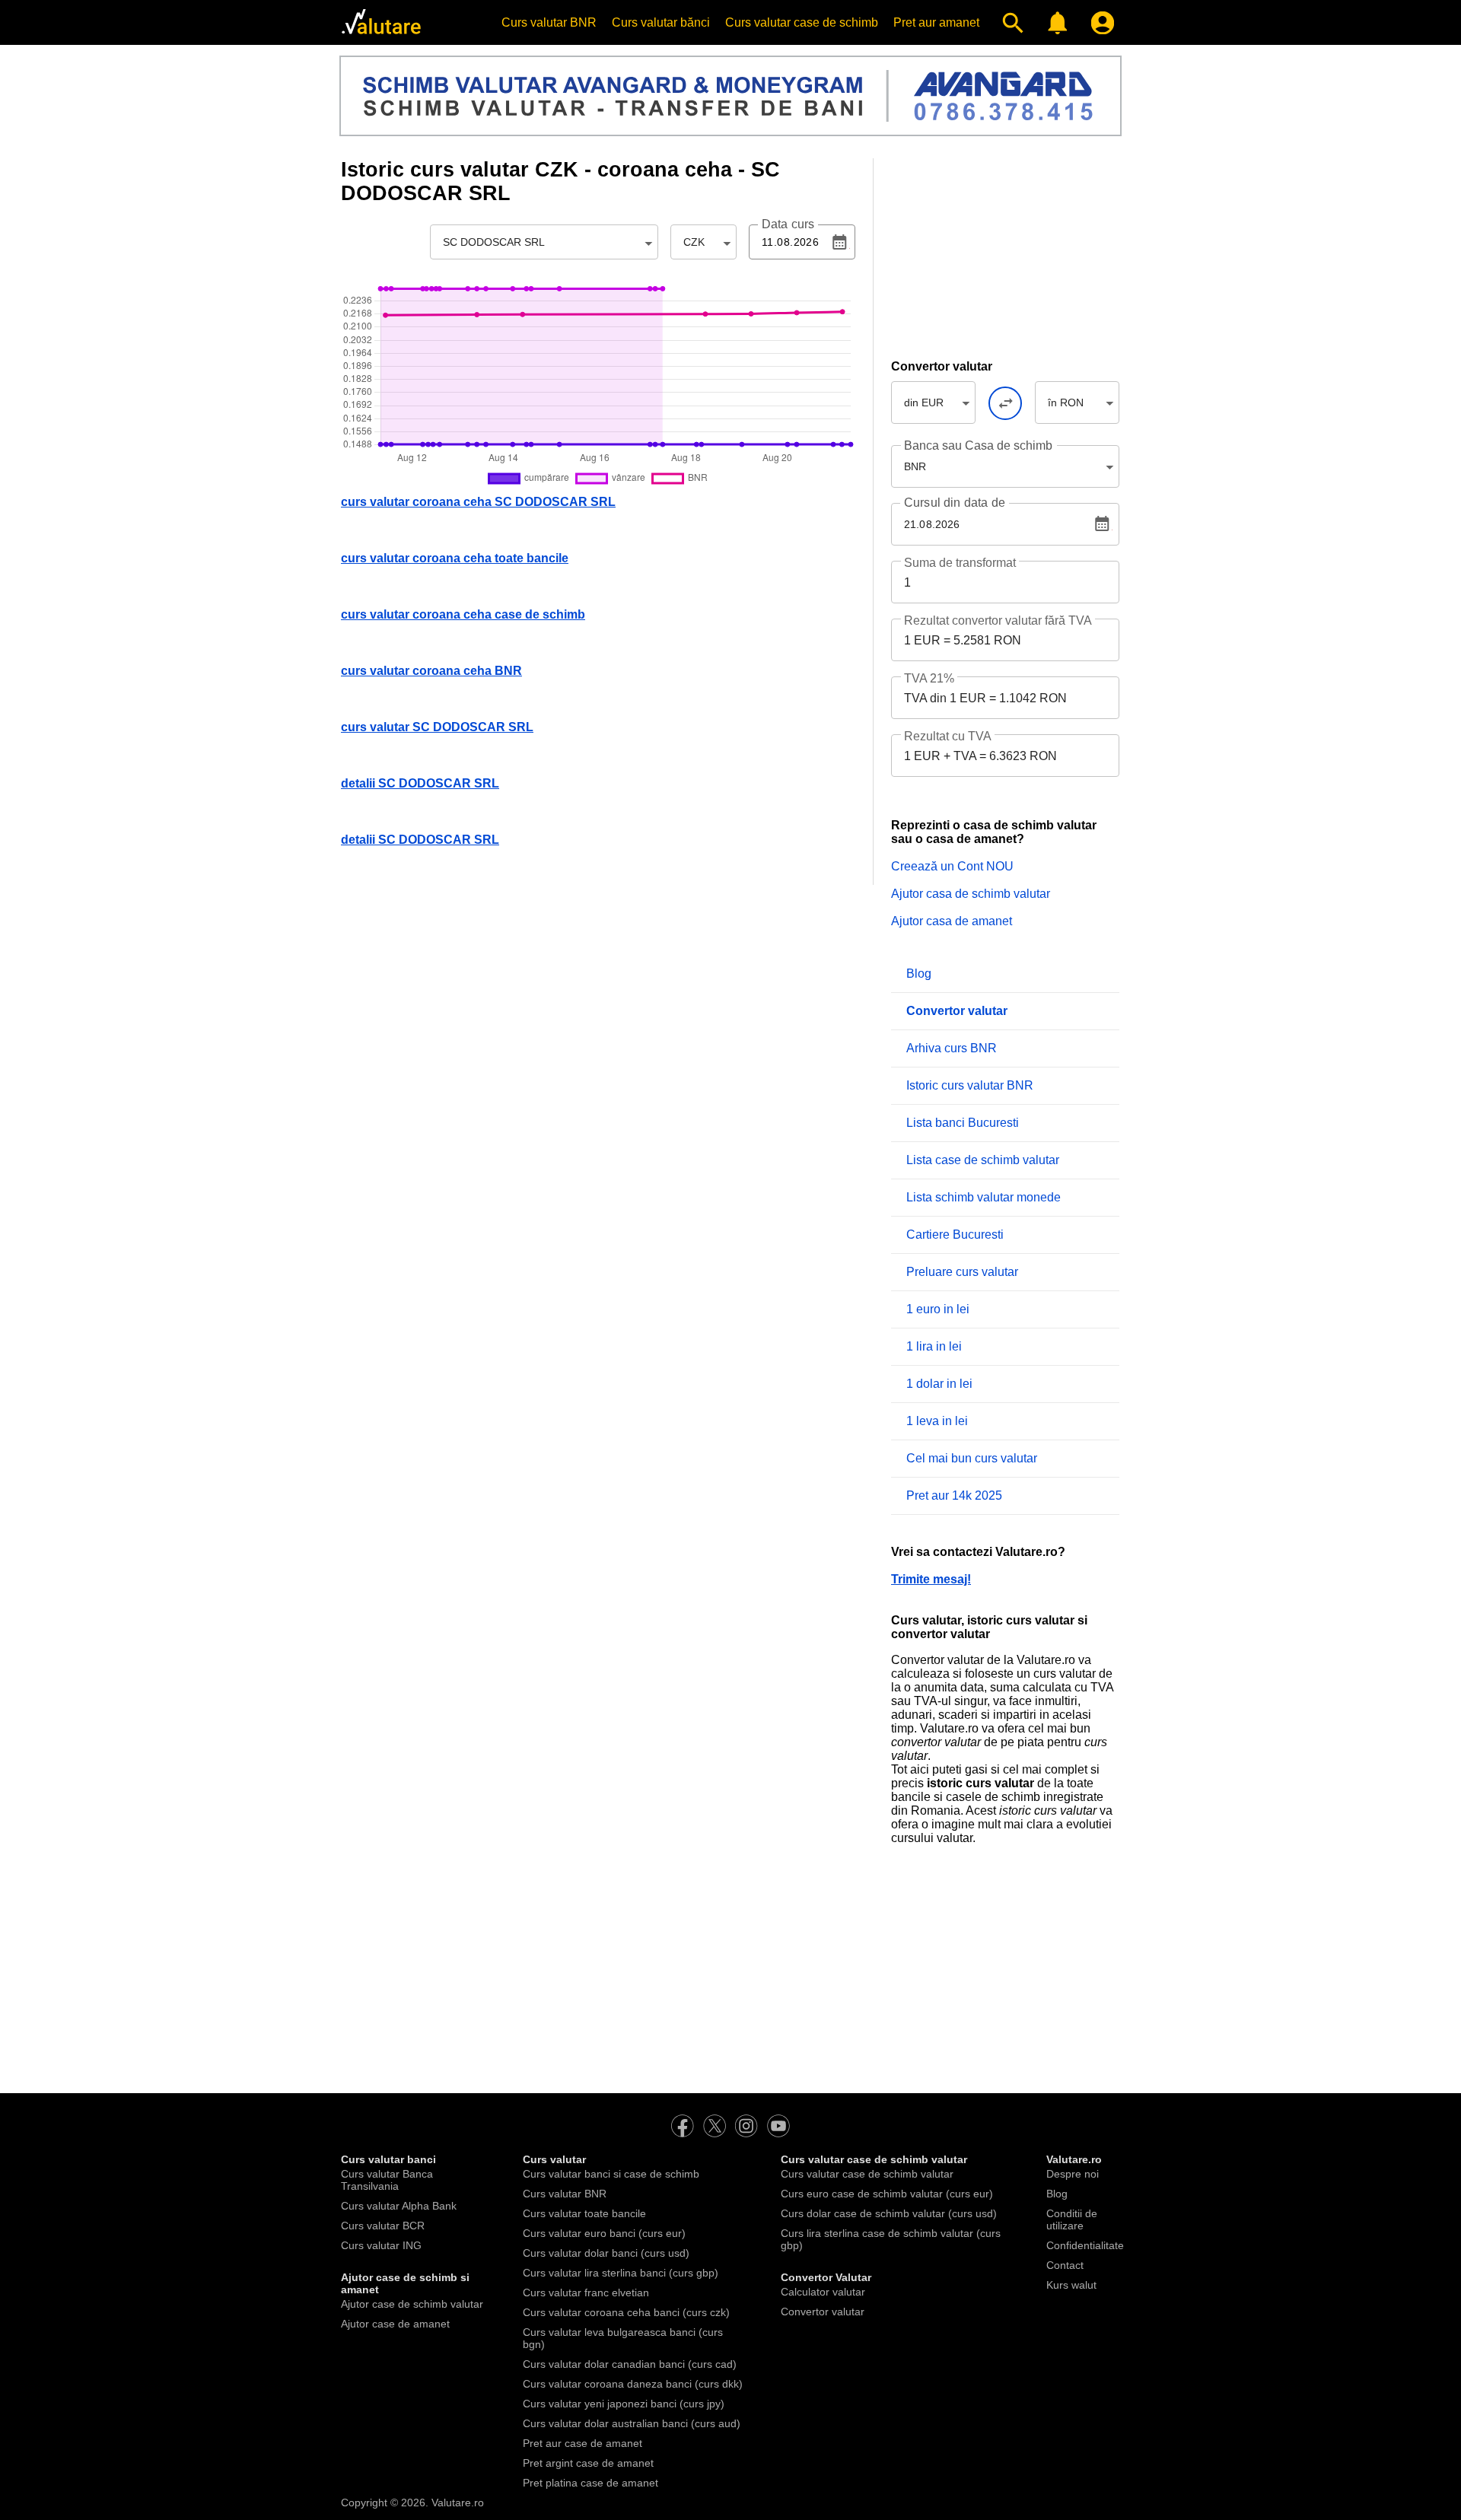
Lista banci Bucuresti (963, 1123)
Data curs (788, 224)
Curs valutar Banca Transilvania (387, 2180)
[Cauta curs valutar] (1009, 23)
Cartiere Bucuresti (955, 1235)
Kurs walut (1071, 2285)
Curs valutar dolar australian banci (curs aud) (632, 2423)
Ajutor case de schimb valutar (412, 2304)
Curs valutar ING (381, 2245)
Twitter (715, 2126)
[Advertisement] (1005, 253)
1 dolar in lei (939, 1384)
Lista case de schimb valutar (983, 1160)
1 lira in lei (934, 1346)
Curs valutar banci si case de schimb (611, 2174)
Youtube (778, 2126)
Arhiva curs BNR (952, 1048)
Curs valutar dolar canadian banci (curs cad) (630, 2364)
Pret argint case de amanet (588, 2463)
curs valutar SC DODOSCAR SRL (437, 727)
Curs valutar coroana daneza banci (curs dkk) (633, 2384)
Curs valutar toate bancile (584, 2213)
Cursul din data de (955, 503)
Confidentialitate (1085, 2245)
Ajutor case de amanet (395, 2324)
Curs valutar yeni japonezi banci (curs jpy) (624, 2404)
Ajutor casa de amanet (952, 921)
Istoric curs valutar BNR (970, 1085)
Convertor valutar (823, 2312)
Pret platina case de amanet (590, 2483)
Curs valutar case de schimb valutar (867, 2174)
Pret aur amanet (936, 22)
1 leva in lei (937, 1421)
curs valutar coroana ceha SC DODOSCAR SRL (478, 502)
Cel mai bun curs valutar (972, 1458)
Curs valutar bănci (661, 22)
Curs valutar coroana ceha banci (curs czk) (626, 2312)
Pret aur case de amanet (582, 2443)
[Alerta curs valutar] (1054, 23)
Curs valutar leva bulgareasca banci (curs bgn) (623, 2338)
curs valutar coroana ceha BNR (431, 671)
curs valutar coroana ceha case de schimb (463, 614)
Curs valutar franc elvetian (586, 2292)
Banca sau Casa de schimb (978, 445)
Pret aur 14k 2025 (954, 1495)
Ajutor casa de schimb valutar (971, 894)
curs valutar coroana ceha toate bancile (455, 558)
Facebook (683, 2126)
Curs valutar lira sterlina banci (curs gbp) (621, 2273)
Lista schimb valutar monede (984, 1197)
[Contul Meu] (1099, 23)
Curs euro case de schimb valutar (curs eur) (887, 2194)
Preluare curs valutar (962, 1272)
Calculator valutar (823, 2292)
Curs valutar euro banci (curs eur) (604, 2233)
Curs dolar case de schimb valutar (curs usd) (889, 2213)
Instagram (746, 2126)
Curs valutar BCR (383, 2226)
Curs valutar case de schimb (802, 22)
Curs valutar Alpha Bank (399, 2206)
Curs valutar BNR (549, 22)
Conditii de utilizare (1072, 2219)
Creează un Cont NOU (952, 866)
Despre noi (1073, 2174)
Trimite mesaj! (931, 1579)
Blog (919, 974)
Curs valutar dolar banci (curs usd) (606, 2253)
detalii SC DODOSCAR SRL (420, 783)
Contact (1065, 2265)
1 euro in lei (938, 1309)
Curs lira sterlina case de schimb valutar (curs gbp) (891, 2239)
